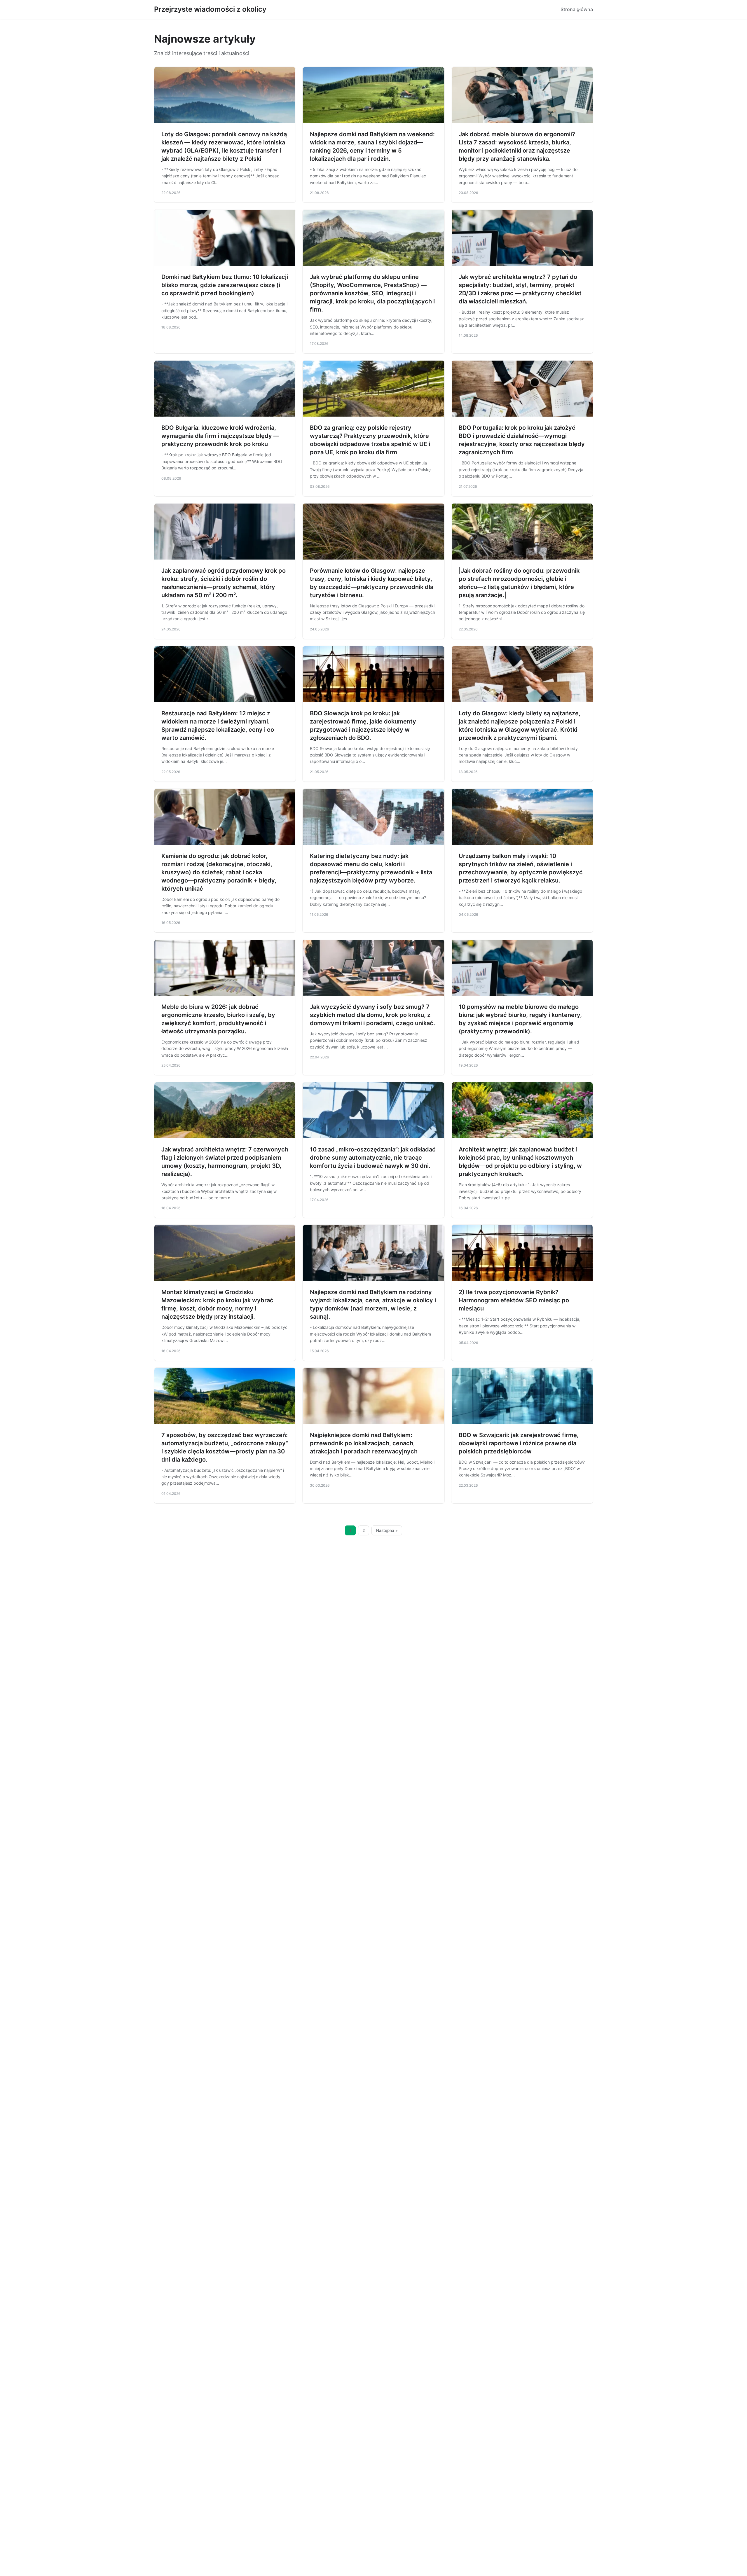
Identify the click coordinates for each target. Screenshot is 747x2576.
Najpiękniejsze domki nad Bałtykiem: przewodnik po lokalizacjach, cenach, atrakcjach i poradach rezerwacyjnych (364, 1443)
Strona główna (577, 9)
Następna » (387, 1530)
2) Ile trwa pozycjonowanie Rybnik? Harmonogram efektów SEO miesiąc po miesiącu (514, 1300)
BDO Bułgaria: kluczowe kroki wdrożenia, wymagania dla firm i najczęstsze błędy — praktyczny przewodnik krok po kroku (220, 436)
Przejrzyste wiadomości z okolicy (210, 9)
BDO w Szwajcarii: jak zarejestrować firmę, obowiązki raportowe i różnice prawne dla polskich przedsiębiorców (519, 1443)
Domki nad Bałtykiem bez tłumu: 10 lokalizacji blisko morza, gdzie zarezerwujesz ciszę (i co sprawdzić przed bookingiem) (225, 285)
